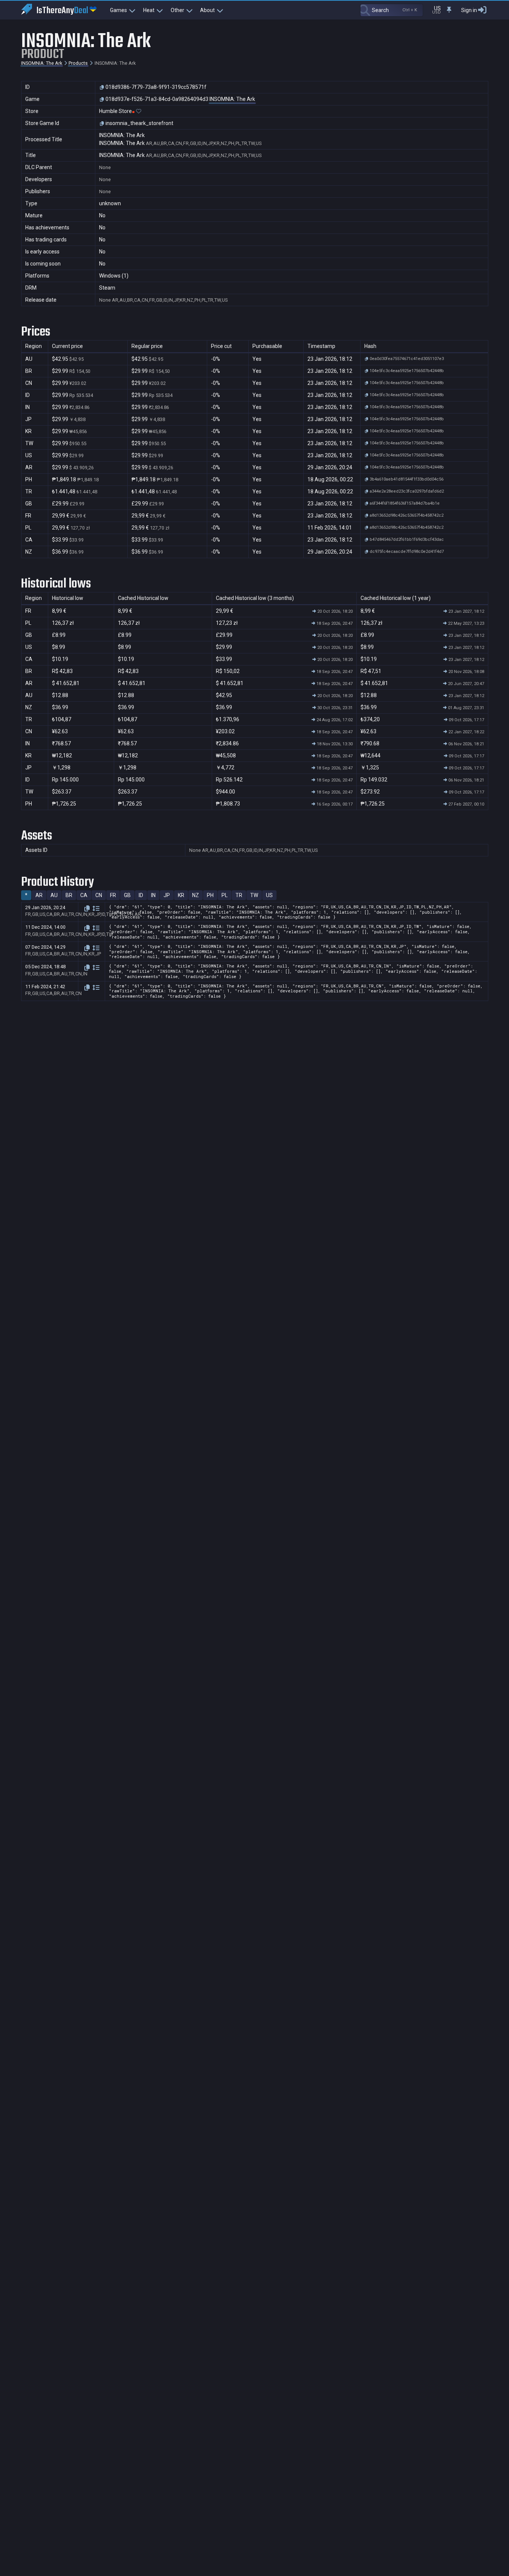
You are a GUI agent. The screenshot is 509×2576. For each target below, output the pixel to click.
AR (39, 895)
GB (127, 895)
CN (99, 895)
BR (69, 895)
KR (181, 895)
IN (153, 895)
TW (254, 895)
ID (141, 895)
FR (113, 895)
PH (210, 895)
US (269, 895)
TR (239, 895)
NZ (196, 895)
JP (167, 895)
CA (84, 895)
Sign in (469, 10)
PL (225, 895)
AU (54, 895)
